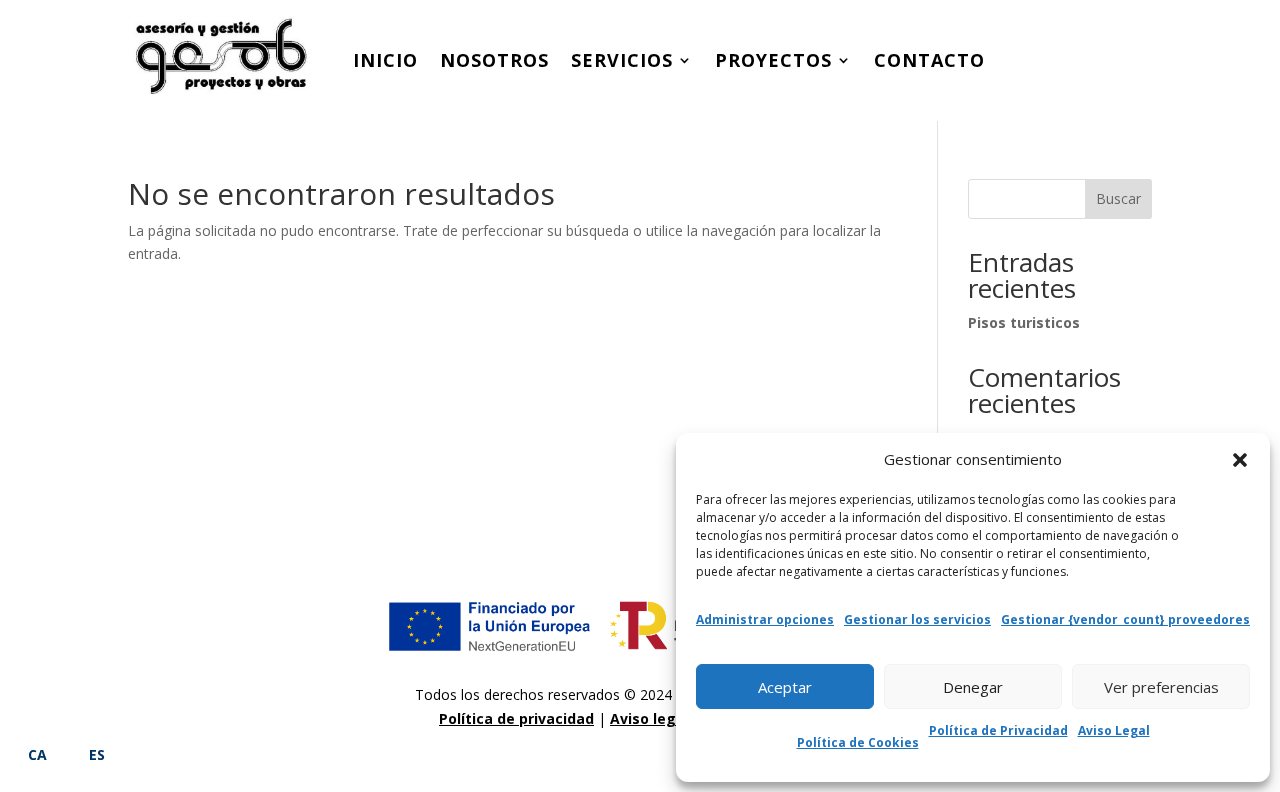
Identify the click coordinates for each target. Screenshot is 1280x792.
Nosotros (494, 60)
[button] (1240, 460)
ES (97, 754)
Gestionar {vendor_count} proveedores (1125, 619)
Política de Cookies (858, 742)
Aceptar (785, 687)
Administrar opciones (765, 619)
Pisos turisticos (1024, 322)
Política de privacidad (516, 718)
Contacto (929, 60)
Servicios (622, 60)
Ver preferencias (1161, 687)
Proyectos (773, 60)
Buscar (1118, 198)
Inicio (385, 60)
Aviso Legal (1114, 730)
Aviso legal (649, 718)
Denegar (973, 687)
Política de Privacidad (998, 730)
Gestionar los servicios (917, 619)
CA (37, 754)
